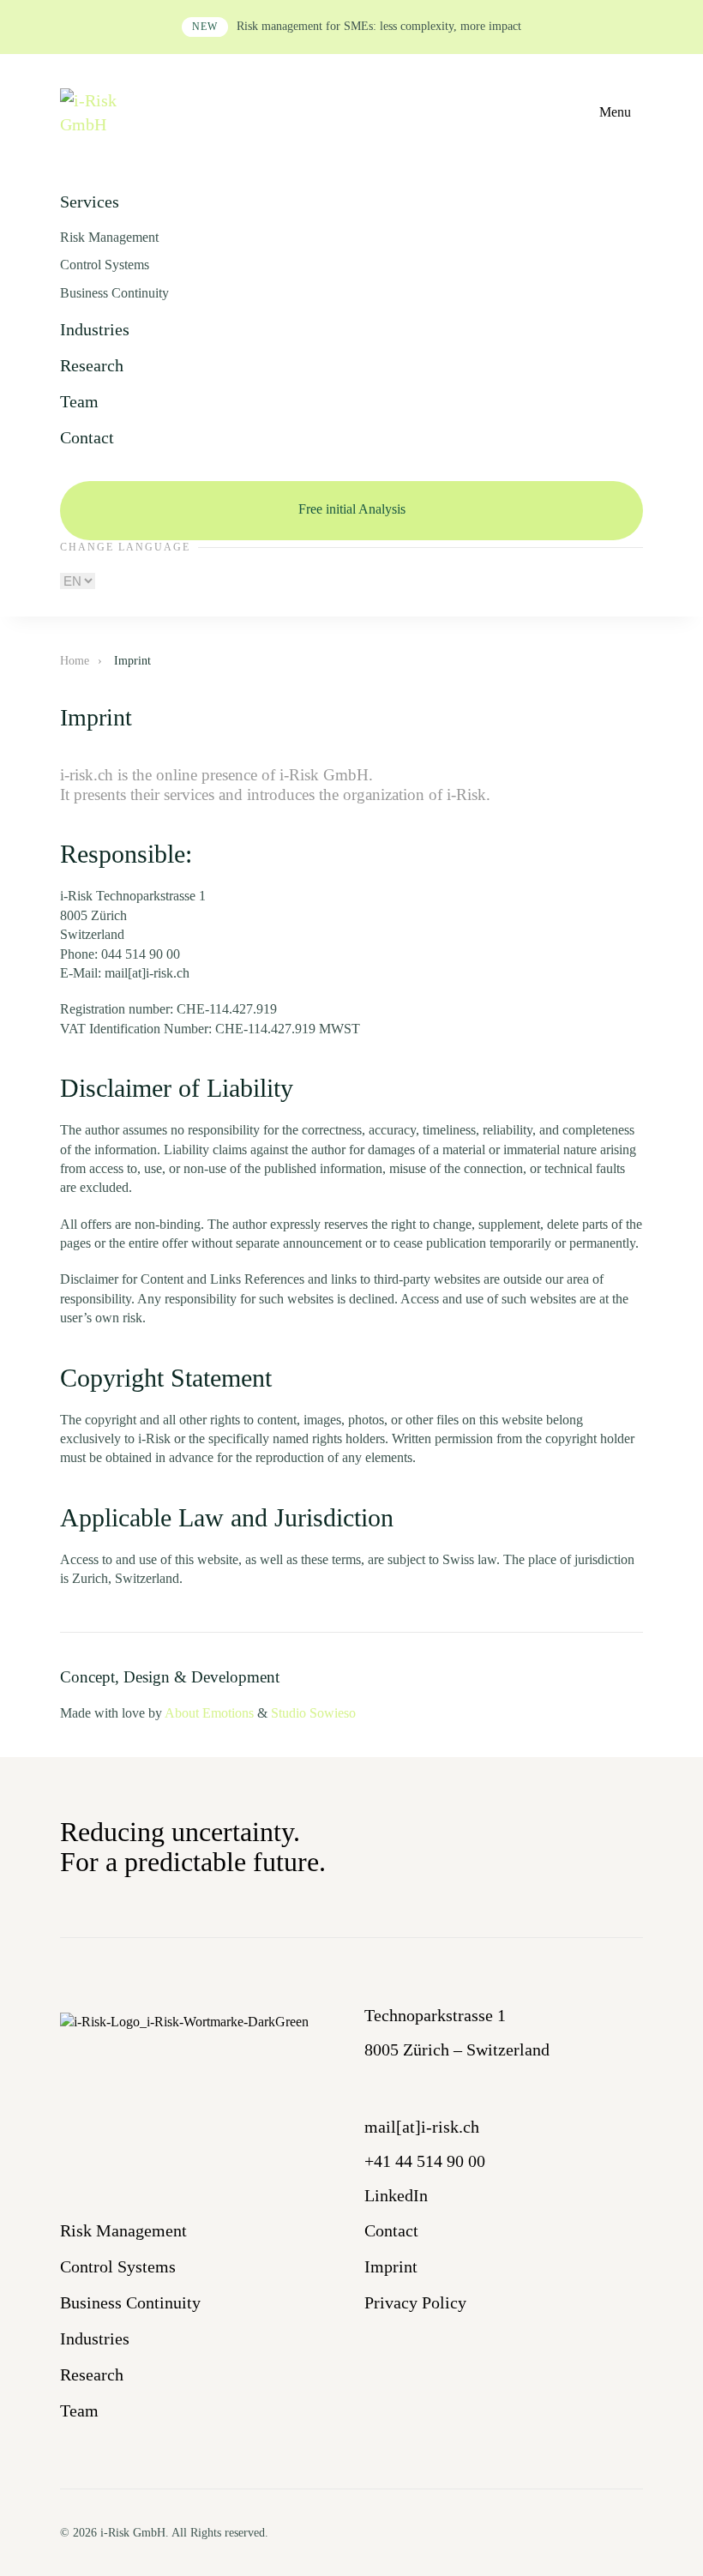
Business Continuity (114, 293)
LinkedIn (396, 2195)
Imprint (391, 2266)
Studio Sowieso (313, 1713)
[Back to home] (96, 112)
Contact (87, 437)
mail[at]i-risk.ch (422, 2127)
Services (90, 202)
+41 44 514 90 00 (425, 2161)
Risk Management (109, 237)
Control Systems (105, 265)
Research (92, 365)
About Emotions (209, 1713)
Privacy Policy (415, 2302)
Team (79, 401)
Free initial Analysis (352, 509)
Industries (95, 329)
